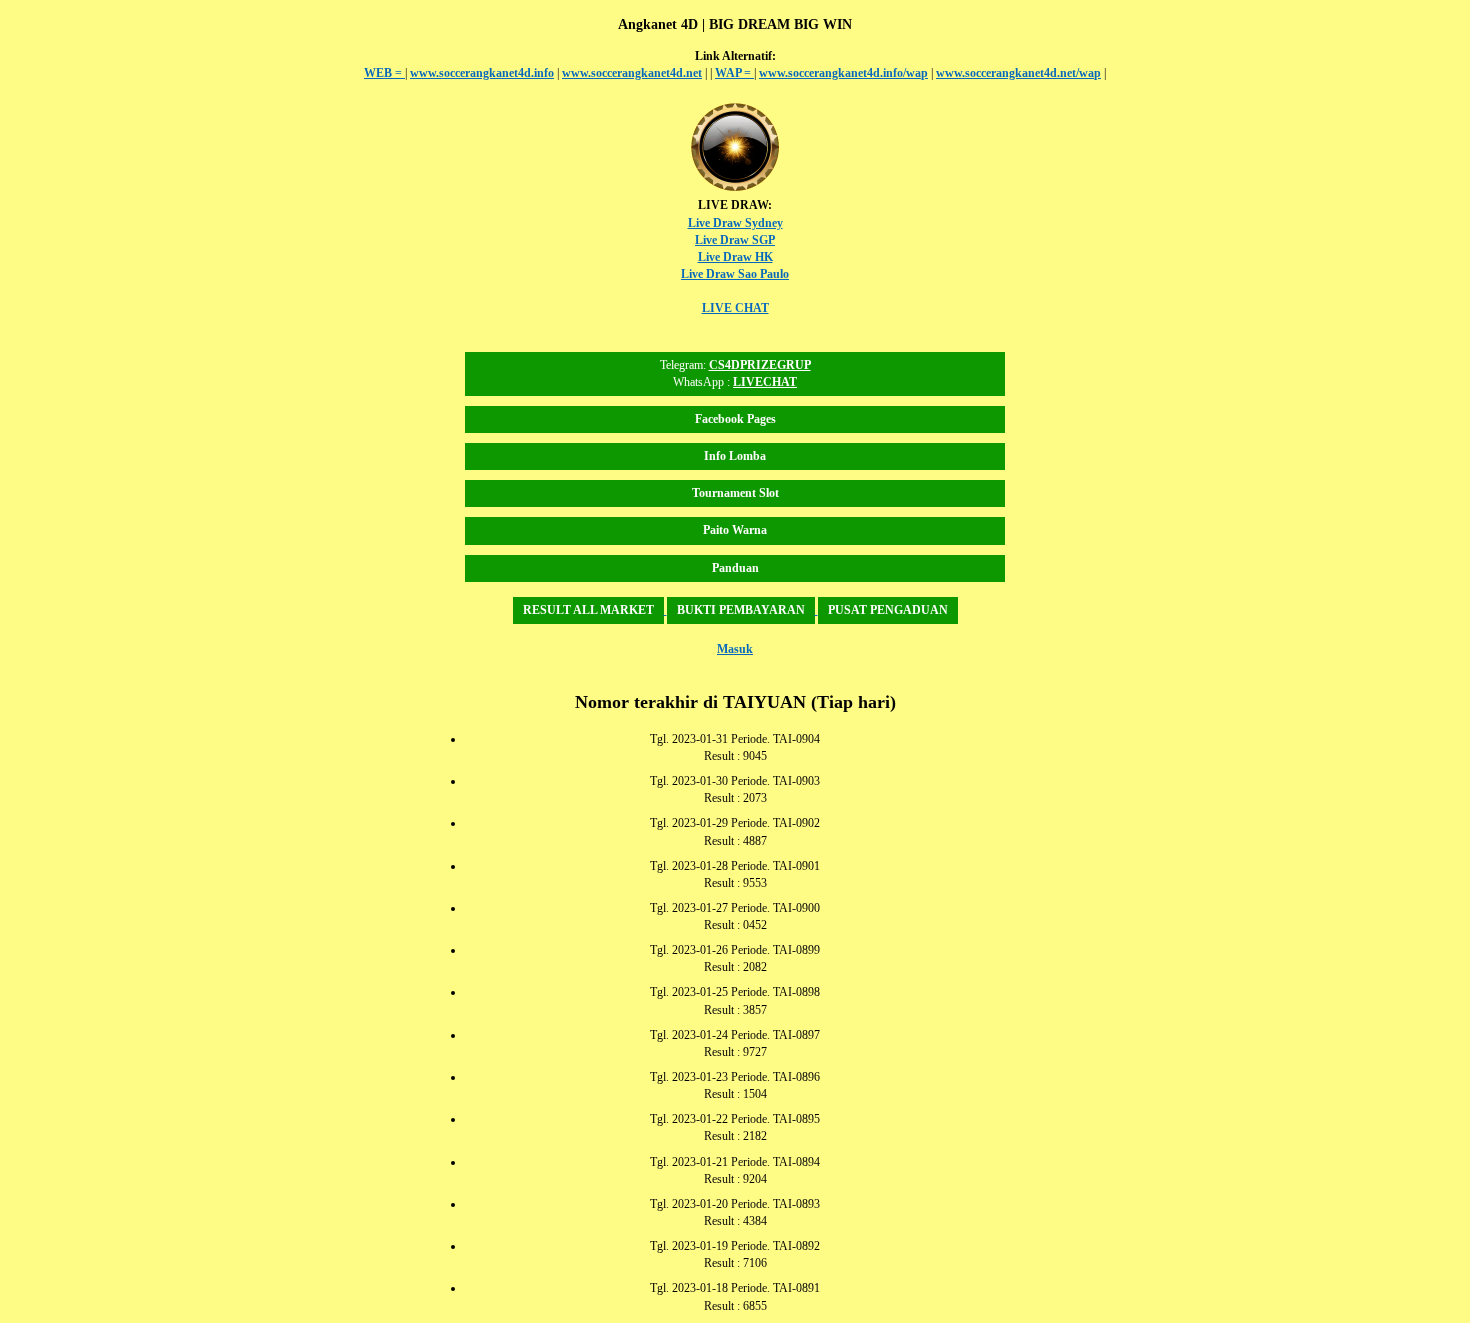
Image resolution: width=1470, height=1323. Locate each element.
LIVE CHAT (735, 308)
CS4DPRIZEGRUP (760, 365)
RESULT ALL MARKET (588, 610)
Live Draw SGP (735, 240)
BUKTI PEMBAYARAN (741, 610)
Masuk (735, 649)
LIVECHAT (765, 382)
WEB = (384, 73)
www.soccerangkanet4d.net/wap (1018, 73)
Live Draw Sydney (735, 223)
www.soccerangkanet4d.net (632, 73)
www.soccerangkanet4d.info (482, 73)
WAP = (734, 73)
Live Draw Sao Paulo (735, 274)
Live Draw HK (735, 257)
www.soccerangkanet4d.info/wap (843, 73)
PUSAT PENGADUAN (888, 610)
